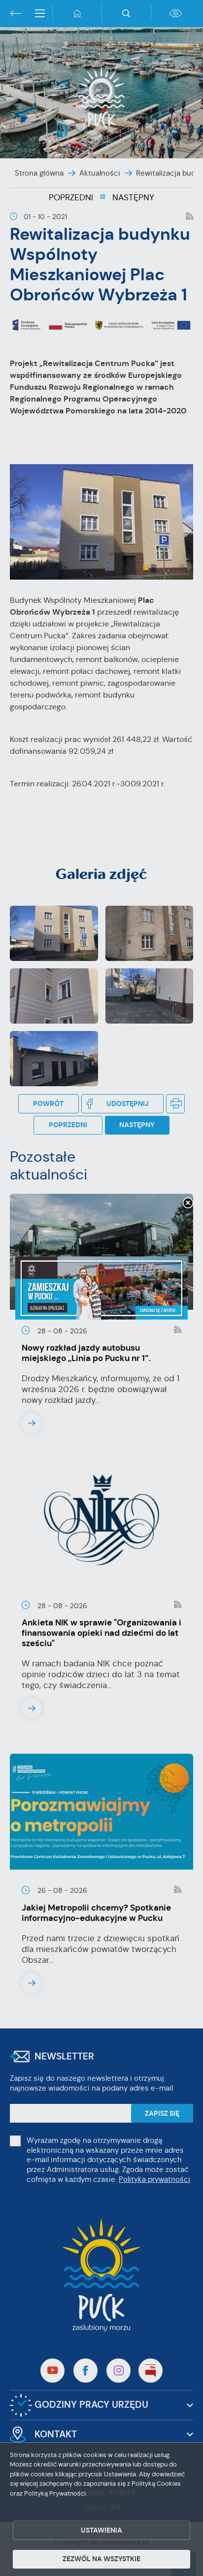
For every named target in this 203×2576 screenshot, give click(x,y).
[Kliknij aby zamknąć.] (188, 1204)
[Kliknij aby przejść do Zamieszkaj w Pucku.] (101, 1288)
